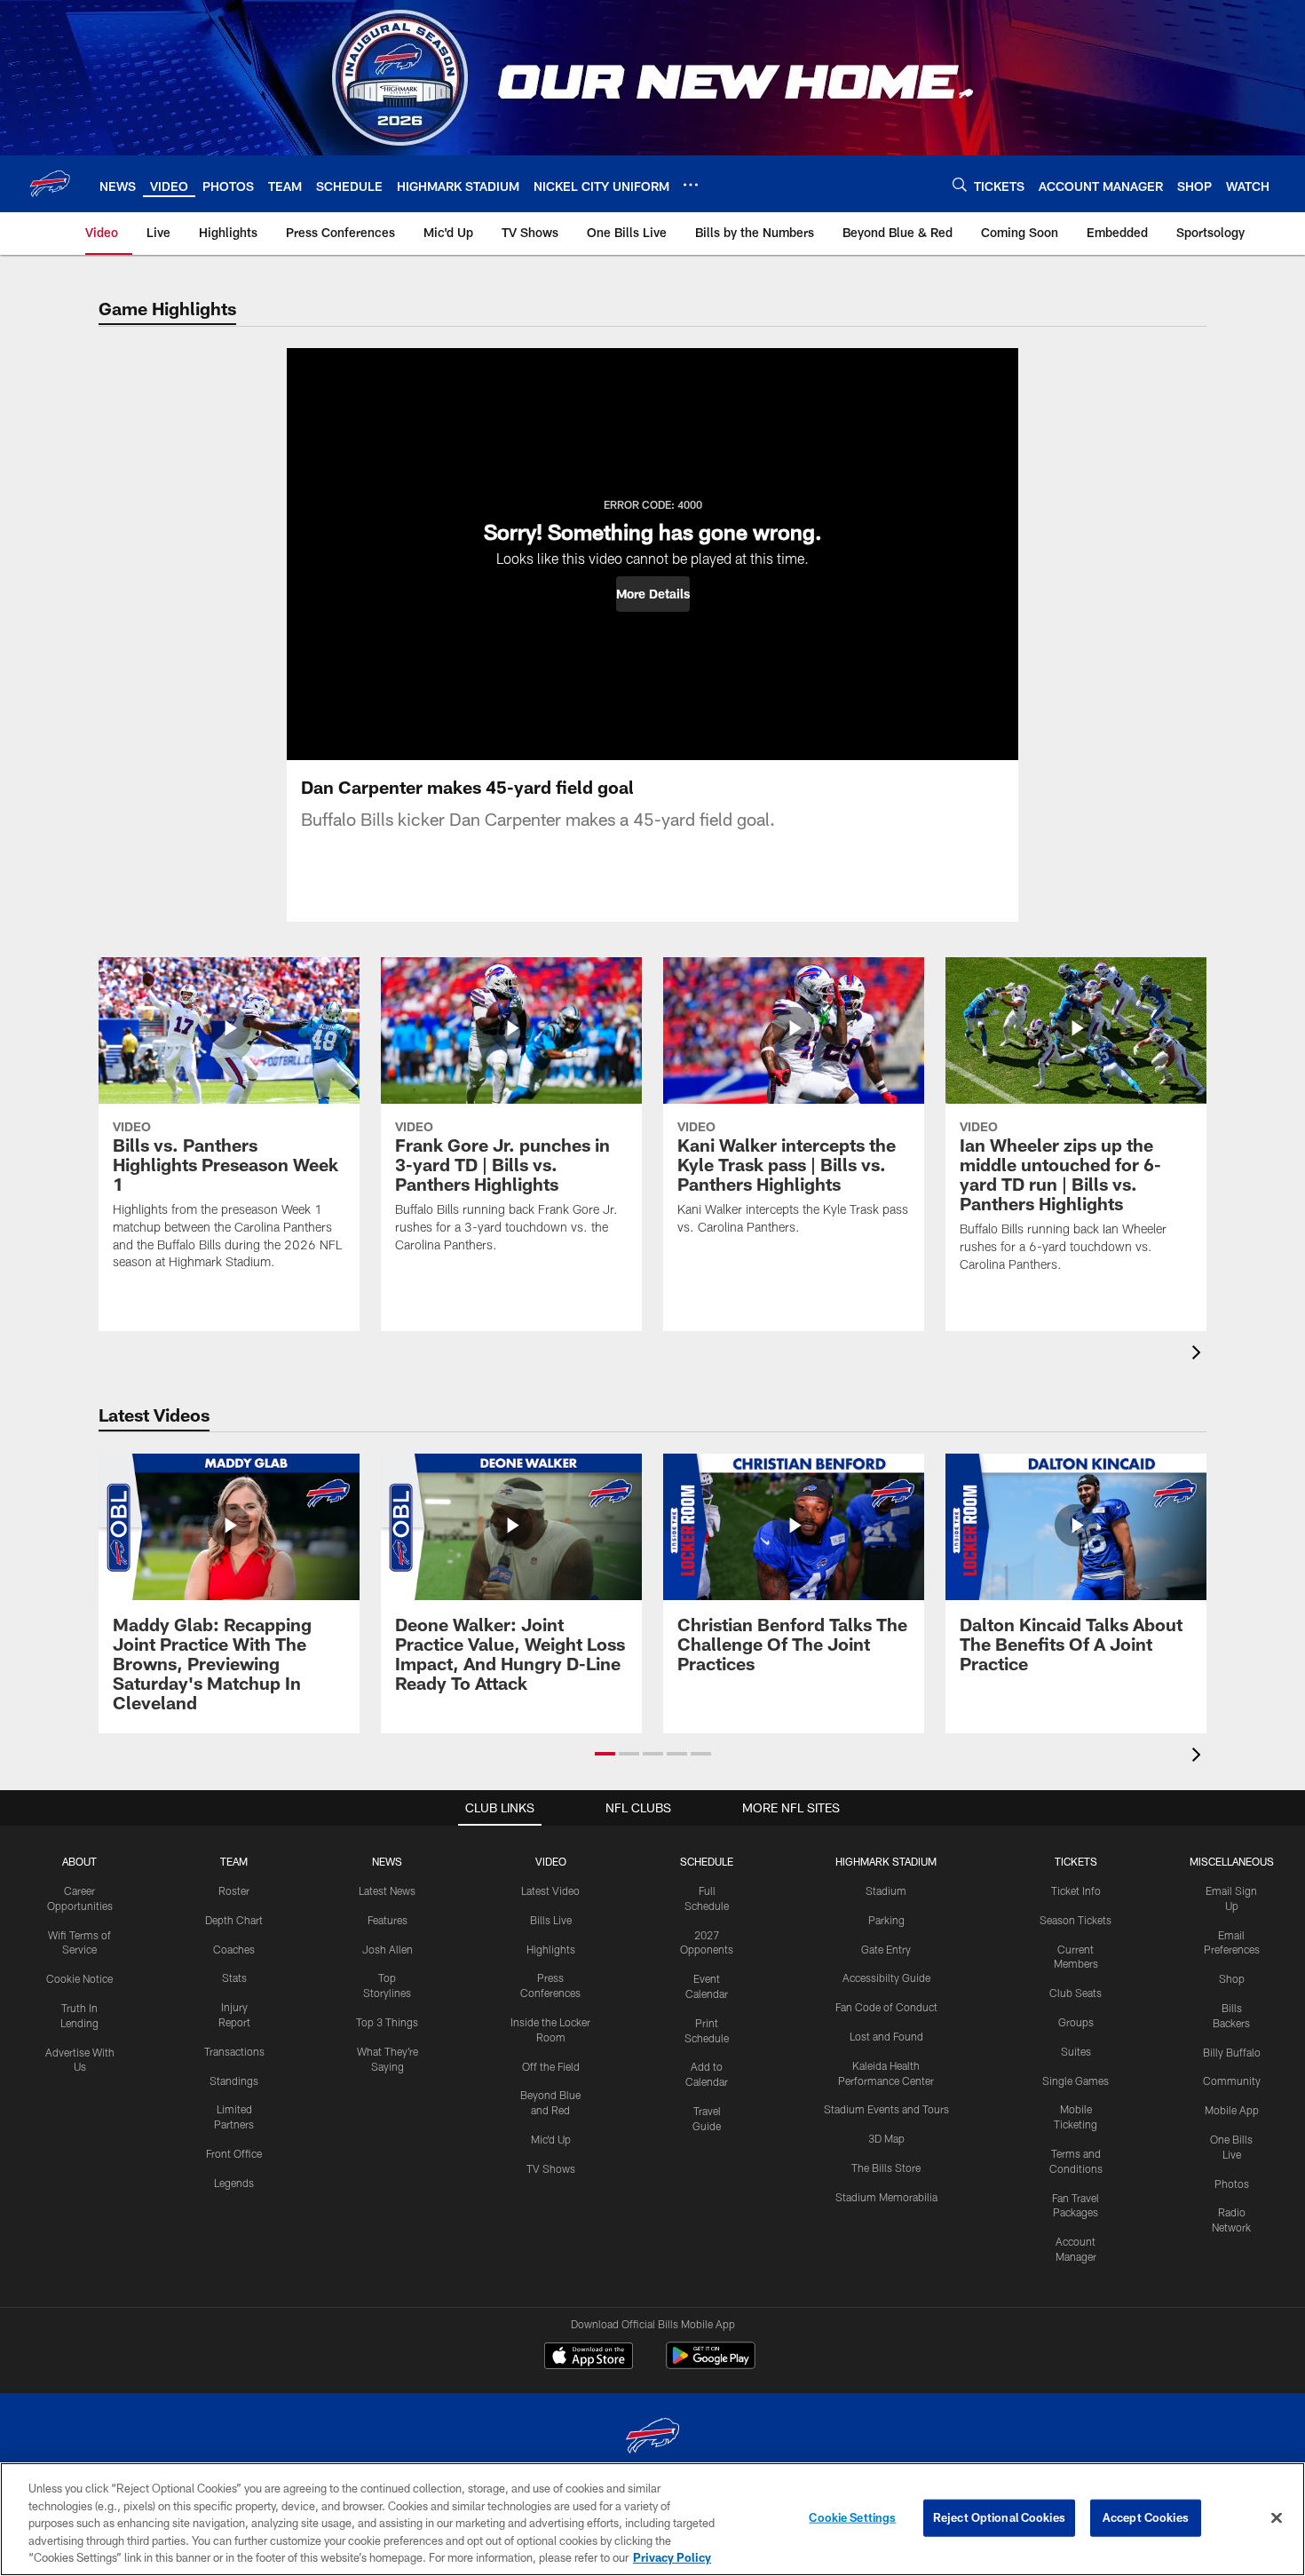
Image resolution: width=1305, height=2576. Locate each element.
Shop (1232, 1978)
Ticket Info (1076, 1890)
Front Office (234, 2153)
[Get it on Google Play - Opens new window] (711, 2364)
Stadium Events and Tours (886, 2109)
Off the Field (551, 2066)
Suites (1076, 2051)
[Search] (960, 184)
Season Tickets (1076, 1920)
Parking (886, 1920)
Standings (234, 2081)
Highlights (551, 1949)
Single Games (1076, 2081)
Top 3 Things (387, 2022)
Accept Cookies (1146, 2517)
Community (1232, 2081)
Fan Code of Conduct (886, 2007)
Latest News (387, 1890)
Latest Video (550, 1890)
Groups (1076, 2022)
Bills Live (551, 1920)
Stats (234, 1978)
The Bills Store (886, 2168)
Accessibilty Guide (886, 1978)
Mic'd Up (551, 2139)
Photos (1232, 2184)
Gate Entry (886, 1949)
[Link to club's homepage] (50, 184)
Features (388, 1920)
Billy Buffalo (1232, 2052)
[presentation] (1199, 1355)
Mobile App (1232, 2110)
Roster (234, 1890)
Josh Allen (388, 1949)
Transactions (234, 2051)
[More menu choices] (691, 185)
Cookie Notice (79, 1978)
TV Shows (551, 2168)
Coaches (234, 1949)
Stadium (886, 1890)
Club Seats (1076, 1993)
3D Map (886, 2138)
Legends (234, 2183)
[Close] (1277, 2518)
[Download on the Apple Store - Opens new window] (589, 2358)
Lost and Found (886, 2036)
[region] (652, 2519)
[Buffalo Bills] (652, 2438)
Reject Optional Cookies (999, 2517)
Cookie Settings (852, 2517)
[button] (653, 594)
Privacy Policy (672, 2557)
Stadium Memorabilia (886, 2197)
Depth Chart (234, 1920)
